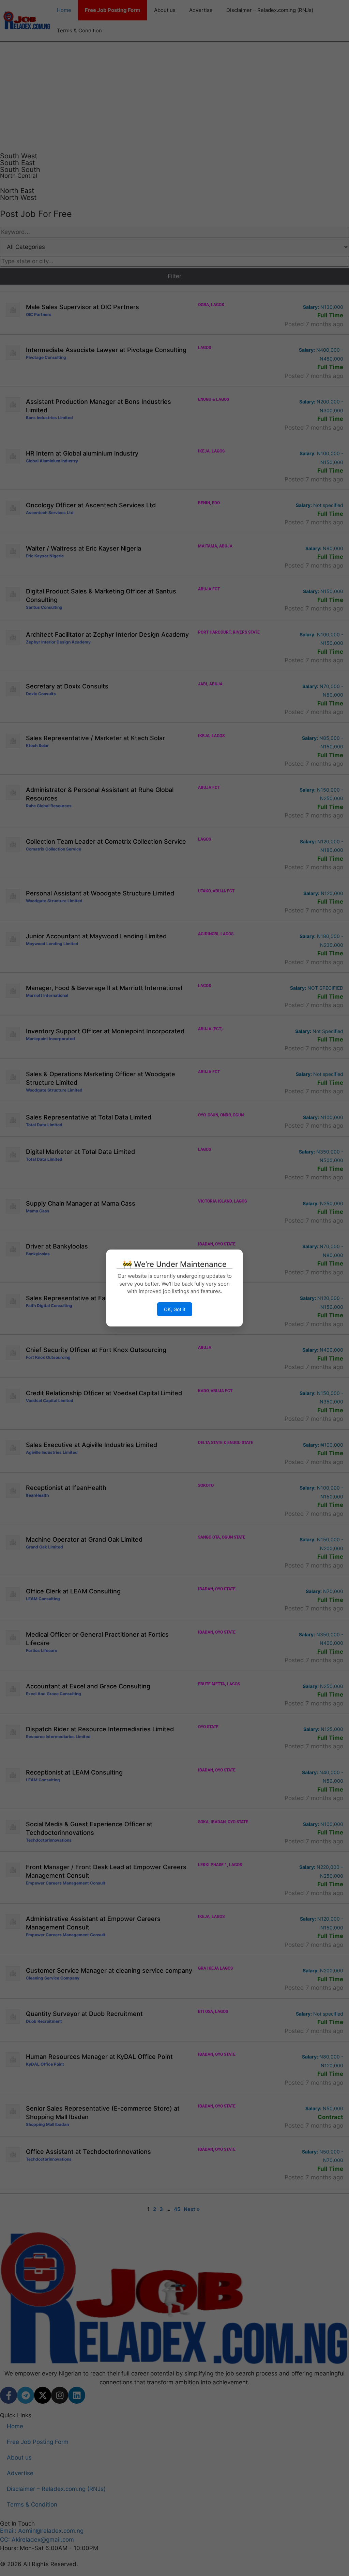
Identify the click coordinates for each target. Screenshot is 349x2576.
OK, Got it (175, 1309)
